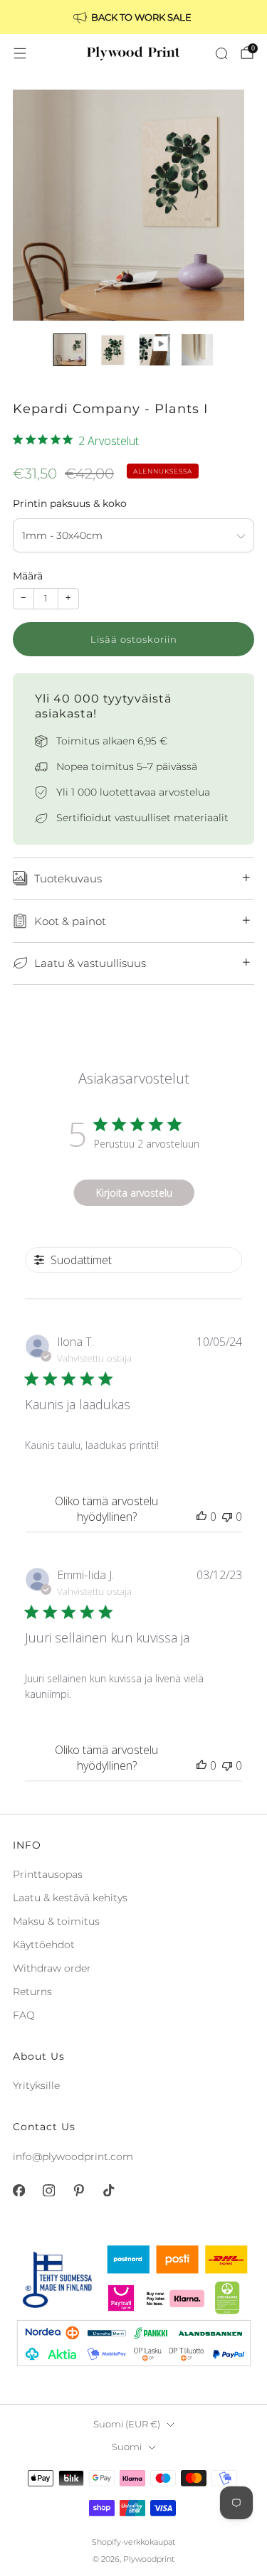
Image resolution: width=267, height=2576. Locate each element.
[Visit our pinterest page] (78, 2191)
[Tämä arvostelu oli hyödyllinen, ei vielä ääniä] (201, 1517)
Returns (32, 1992)
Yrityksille (36, 2085)
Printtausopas (48, 1874)
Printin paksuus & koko (70, 503)
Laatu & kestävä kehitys (70, 1898)
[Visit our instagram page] (48, 2191)
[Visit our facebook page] (19, 2191)
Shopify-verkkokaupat (133, 2542)
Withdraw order (52, 1968)
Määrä (28, 576)
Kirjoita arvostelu (134, 1193)
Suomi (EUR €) (127, 2424)
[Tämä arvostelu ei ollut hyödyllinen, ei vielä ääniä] (227, 1517)
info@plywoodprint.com (73, 2157)
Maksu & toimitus (56, 1921)
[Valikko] (20, 53)
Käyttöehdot (44, 1945)
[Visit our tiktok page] (108, 2191)
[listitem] (134, 17)
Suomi (127, 2447)
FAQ (24, 2015)
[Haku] (221, 53)
